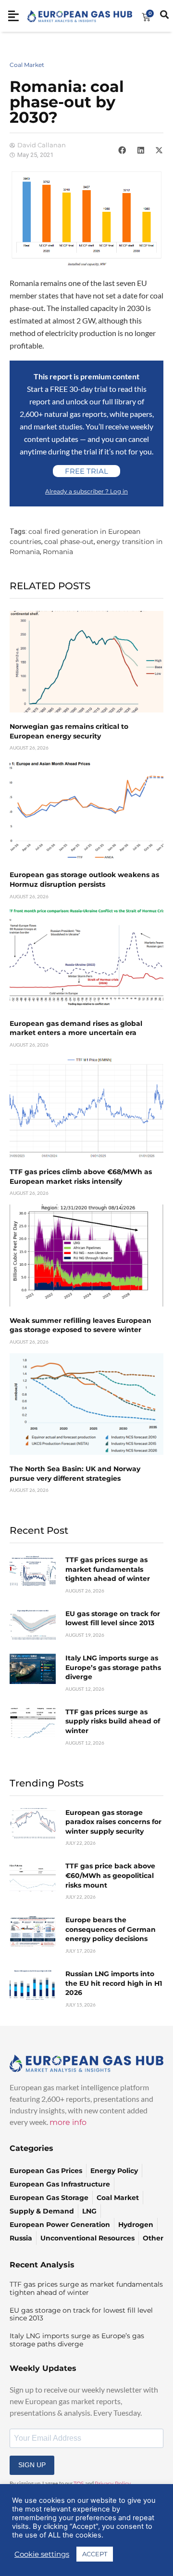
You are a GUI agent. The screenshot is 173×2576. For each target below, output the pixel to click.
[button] (122, 150)
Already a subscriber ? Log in (86, 491)
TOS (79, 2484)
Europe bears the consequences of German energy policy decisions (111, 1929)
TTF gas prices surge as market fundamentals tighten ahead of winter (108, 1569)
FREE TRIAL (86, 471)
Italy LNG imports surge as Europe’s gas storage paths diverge (113, 1667)
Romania (58, 552)
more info (68, 2122)
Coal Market (27, 65)
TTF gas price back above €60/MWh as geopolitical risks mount (110, 1875)
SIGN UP (32, 2465)
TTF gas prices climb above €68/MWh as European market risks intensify (81, 1177)
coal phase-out (69, 542)
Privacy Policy (113, 2484)
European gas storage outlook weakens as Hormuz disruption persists (84, 880)
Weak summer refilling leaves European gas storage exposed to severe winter (80, 1325)
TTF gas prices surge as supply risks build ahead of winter (113, 1721)
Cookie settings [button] (42, 2554)
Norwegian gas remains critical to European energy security (69, 731)
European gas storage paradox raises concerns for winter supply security (113, 1822)
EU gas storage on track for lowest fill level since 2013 (113, 1618)
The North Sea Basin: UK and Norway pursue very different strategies (75, 1474)
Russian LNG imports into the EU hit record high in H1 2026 (114, 1983)
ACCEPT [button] (95, 2554)
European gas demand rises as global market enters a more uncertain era (76, 1028)
